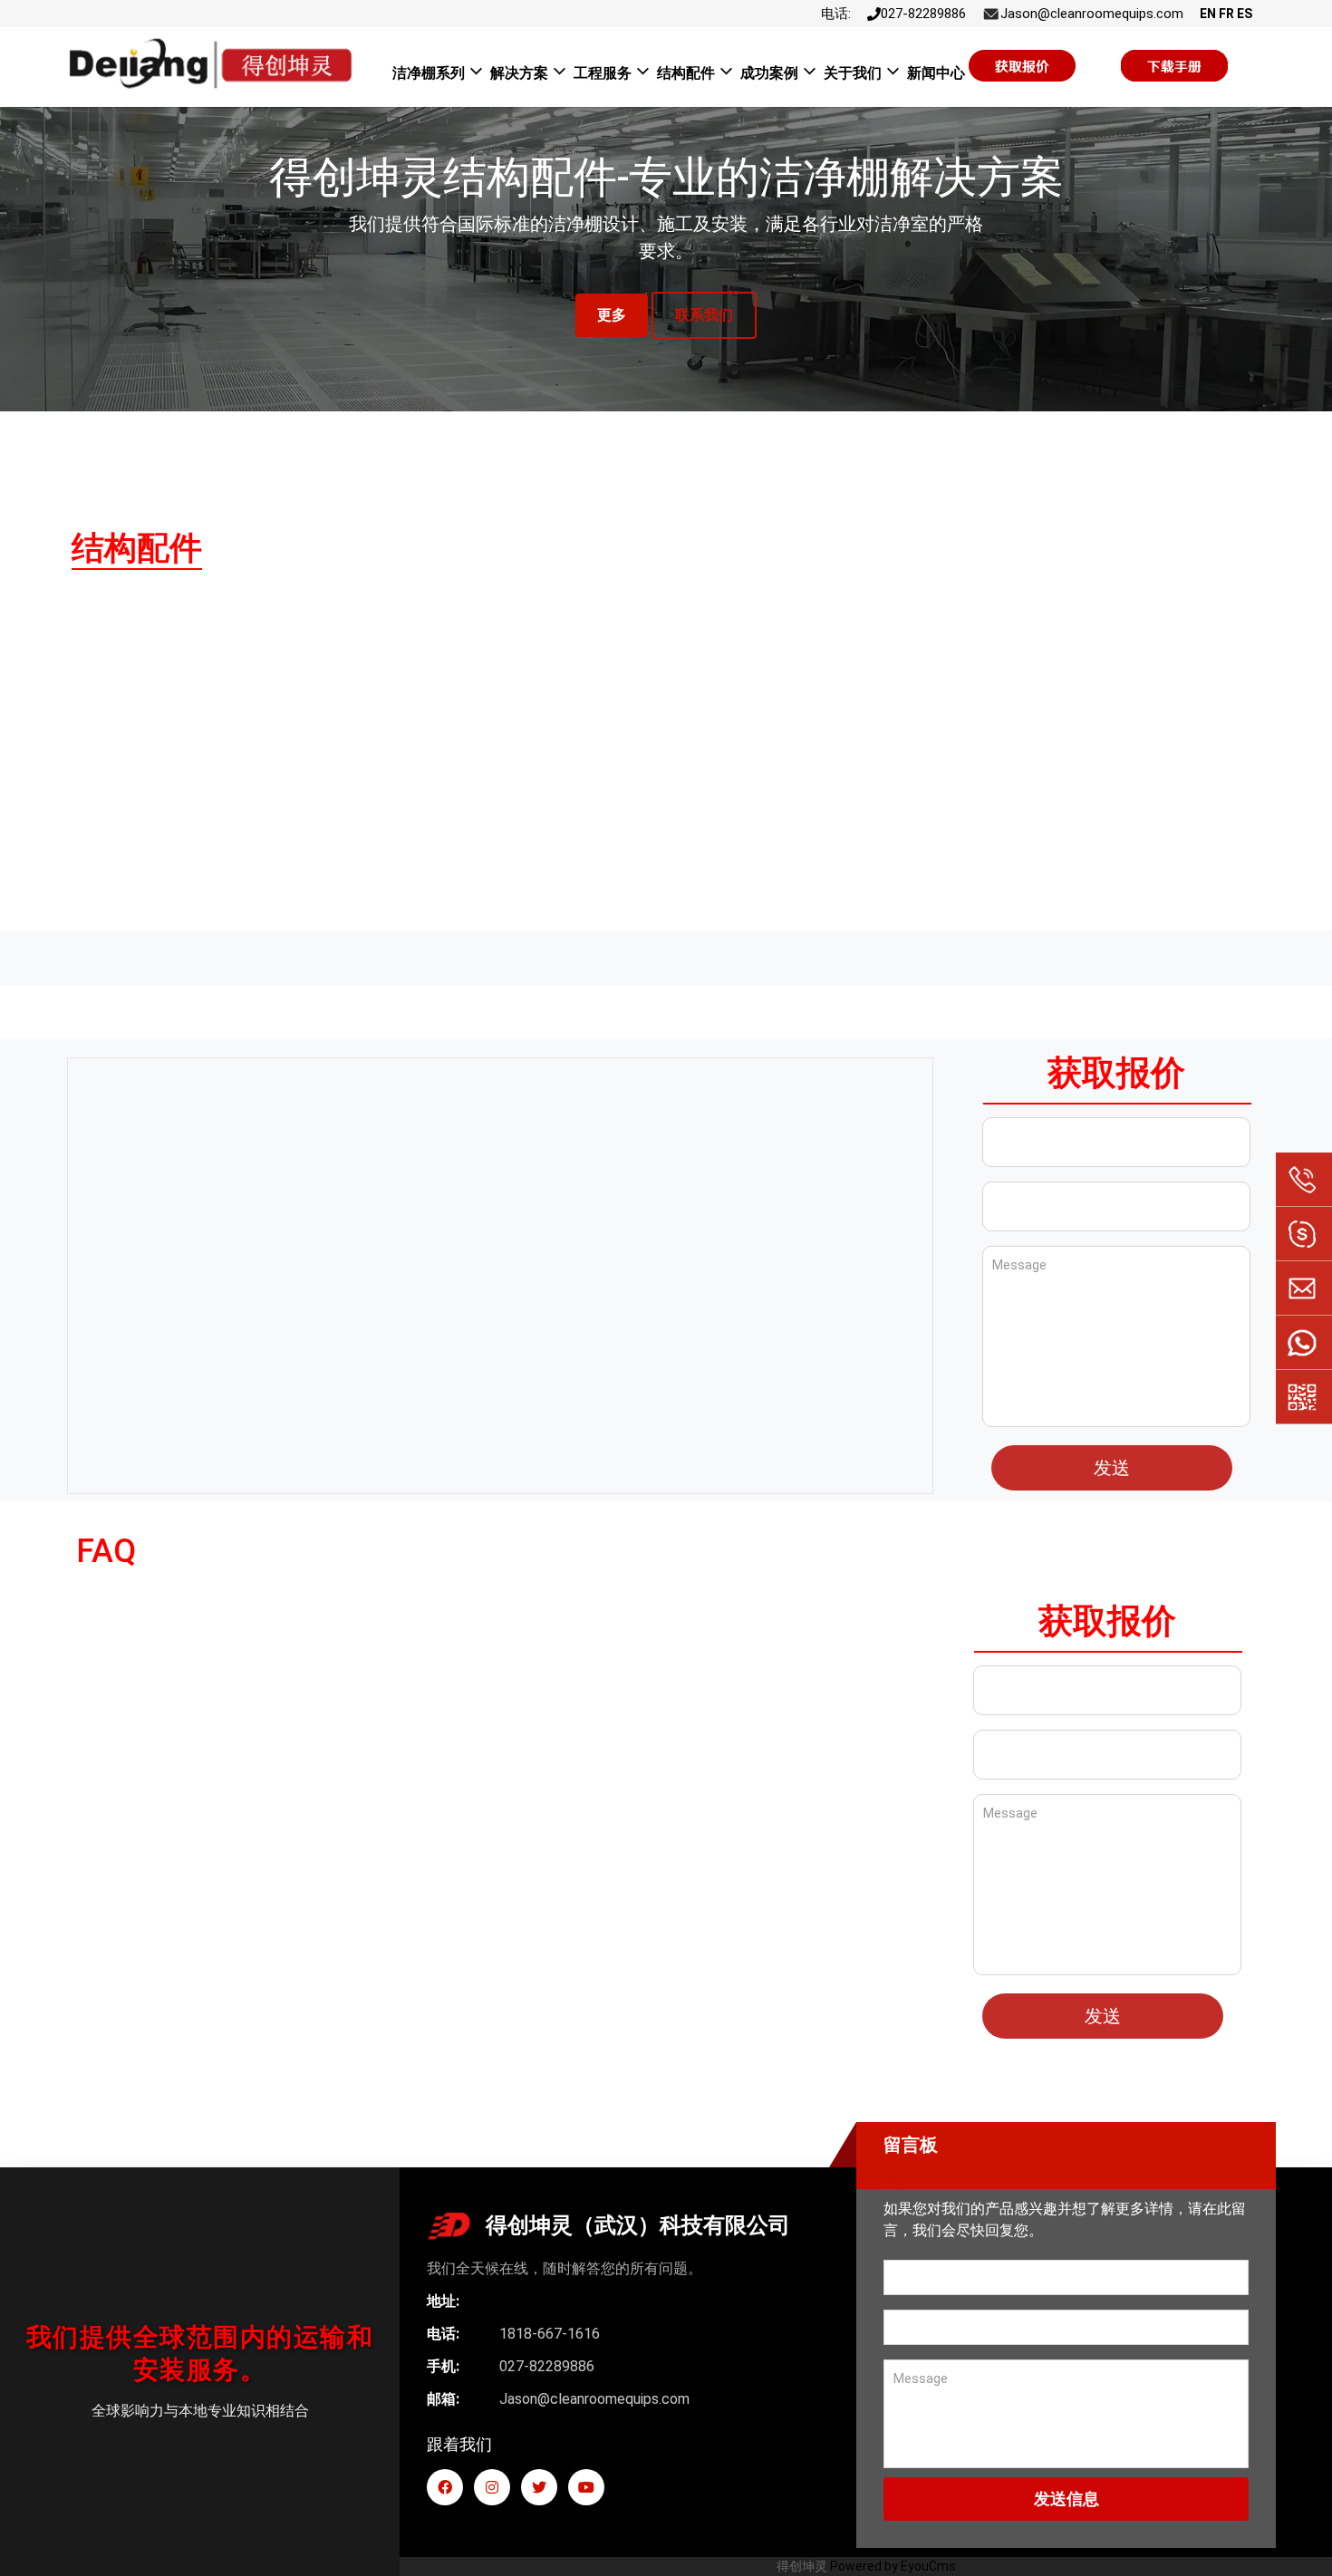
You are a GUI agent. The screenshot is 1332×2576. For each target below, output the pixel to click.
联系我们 (704, 315)
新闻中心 (936, 73)
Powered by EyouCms (892, 2566)
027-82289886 (923, 14)
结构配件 (686, 73)
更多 (612, 315)
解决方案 (519, 73)
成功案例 (769, 73)
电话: (836, 14)
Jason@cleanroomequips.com (1092, 14)
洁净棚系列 (429, 73)
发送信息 (1067, 2499)
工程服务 (603, 73)
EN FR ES (1226, 14)
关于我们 (853, 73)
